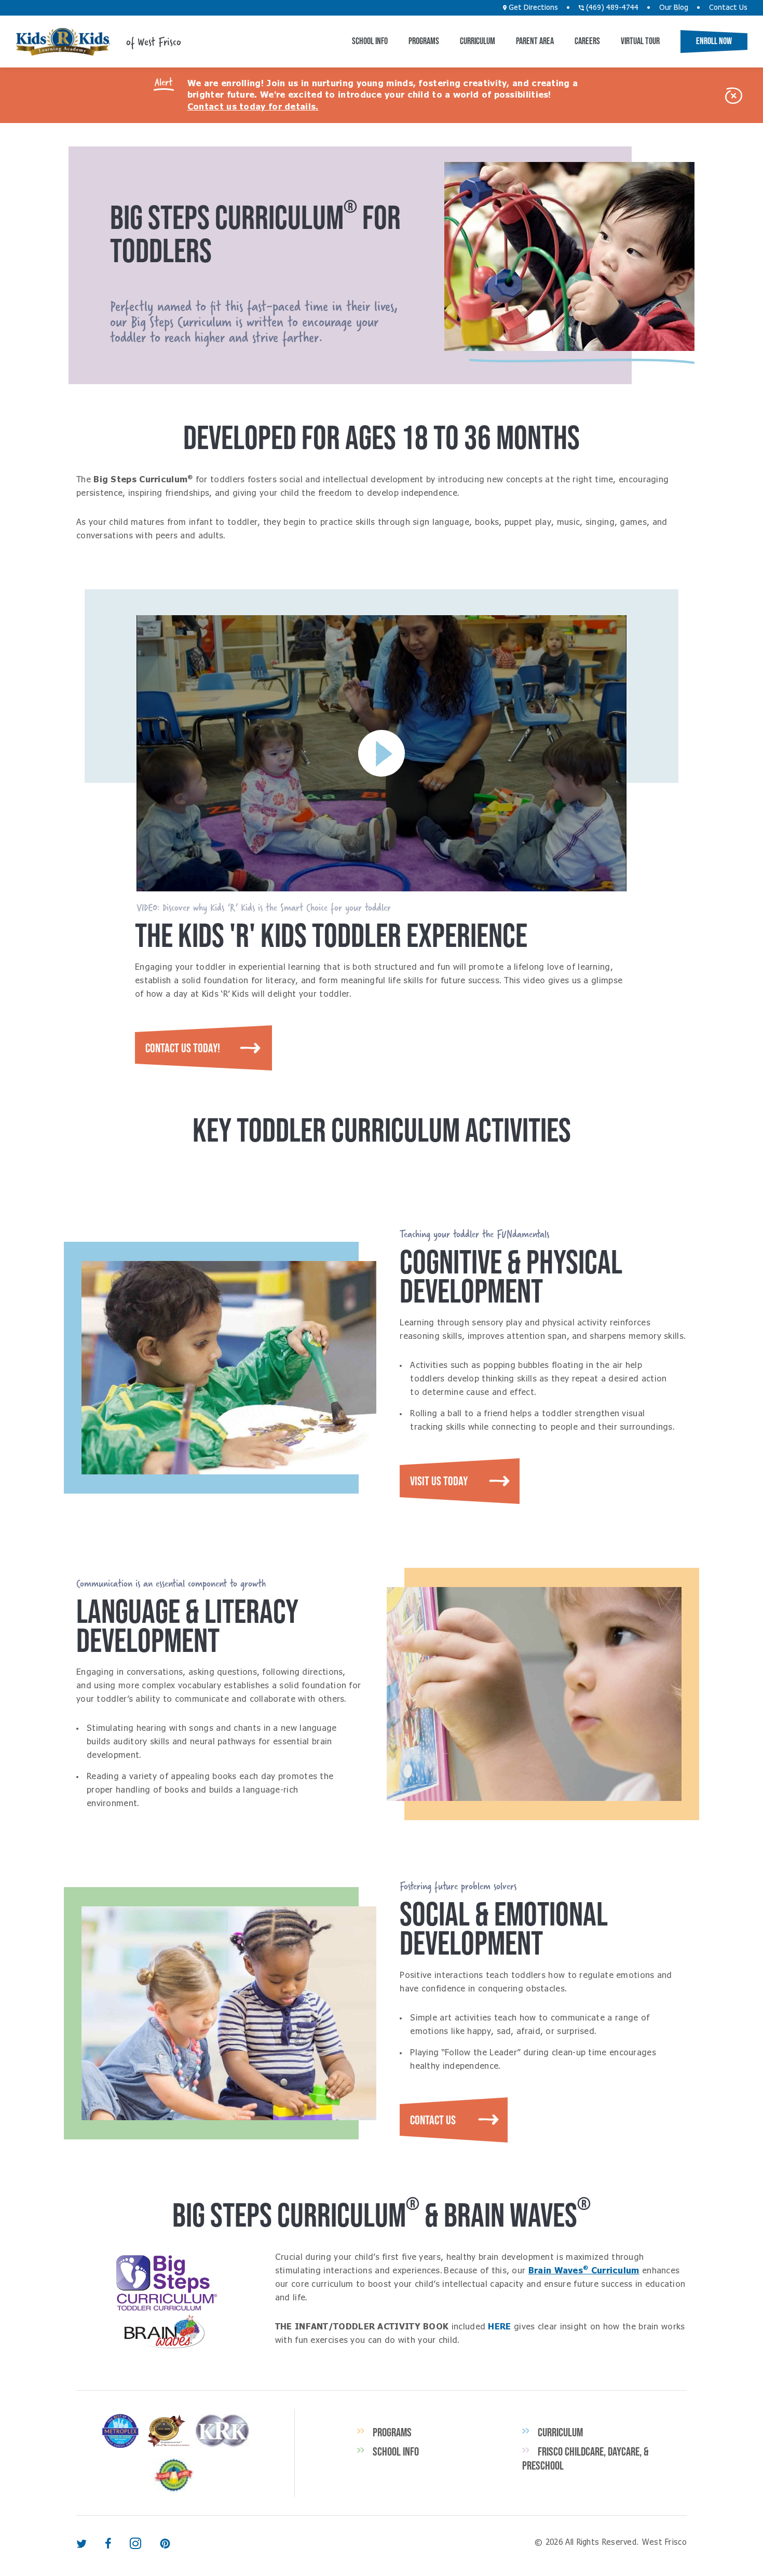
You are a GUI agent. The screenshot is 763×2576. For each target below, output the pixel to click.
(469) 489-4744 (611, 8)
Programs (424, 41)
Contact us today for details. (253, 107)
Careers (587, 41)
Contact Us (728, 8)
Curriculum (478, 41)
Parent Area (535, 41)
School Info (370, 41)
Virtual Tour (640, 41)
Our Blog (674, 8)
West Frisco (63, 42)
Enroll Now (714, 41)
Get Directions (532, 8)
